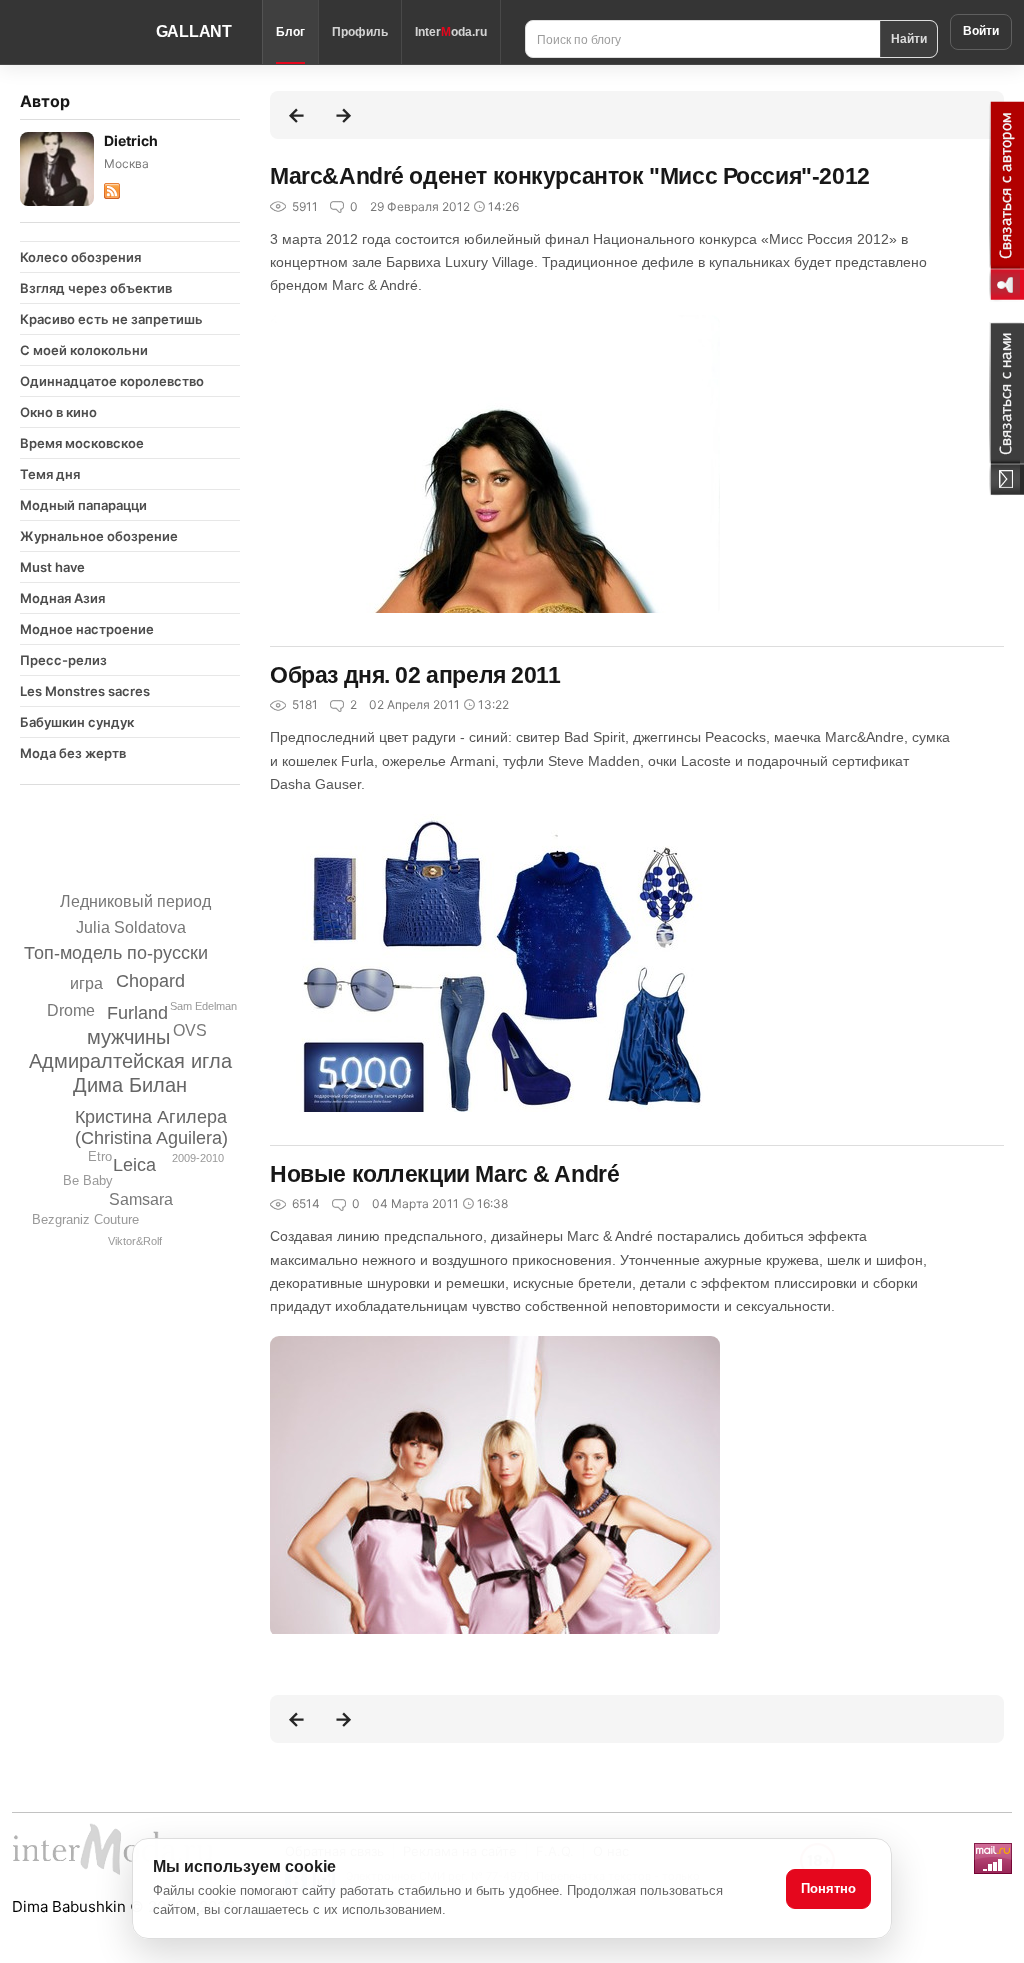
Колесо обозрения (80, 257)
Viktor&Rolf (135, 1241)
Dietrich (131, 140)
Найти (909, 38)
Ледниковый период (135, 901)
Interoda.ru (451, 32)
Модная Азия (62, 598)
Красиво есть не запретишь (111, 319)
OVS (190, 1030)
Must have (52, 567)
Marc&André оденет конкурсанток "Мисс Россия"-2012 (570, 176)
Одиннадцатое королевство (112, 381)
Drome (71, 1010)
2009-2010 (198, 1158)
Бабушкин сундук (77, 722)
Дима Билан (130, 1085)
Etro (100, 1156)
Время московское (82, 443)
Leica (134, 1165)
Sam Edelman (203, 1006)
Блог (290, 32)
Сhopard (150, 981)
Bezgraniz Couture (85, 1219)
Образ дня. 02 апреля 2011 (415, 675)
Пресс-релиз (63, 660)
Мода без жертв (73, 753)
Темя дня (50, 474)
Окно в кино (58, 412)
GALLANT (194, 31)
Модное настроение (87, 629)
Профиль (360, 32)
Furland (137, 1013)
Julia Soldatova (131, 927)
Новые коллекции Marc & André (444, 1174)
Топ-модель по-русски (116, 953)
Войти (981, 31)
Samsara (141, 1199)
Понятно (828, 1888)
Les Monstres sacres (85, 691)
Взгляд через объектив (96, 288)
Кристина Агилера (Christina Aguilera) (151, 1127)
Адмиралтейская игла (130, 1061)
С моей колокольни (84, 350)
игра (86, 983)
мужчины (128, 1037)
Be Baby (88, 1180)
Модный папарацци (83, 505)
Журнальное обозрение (99, 536)
